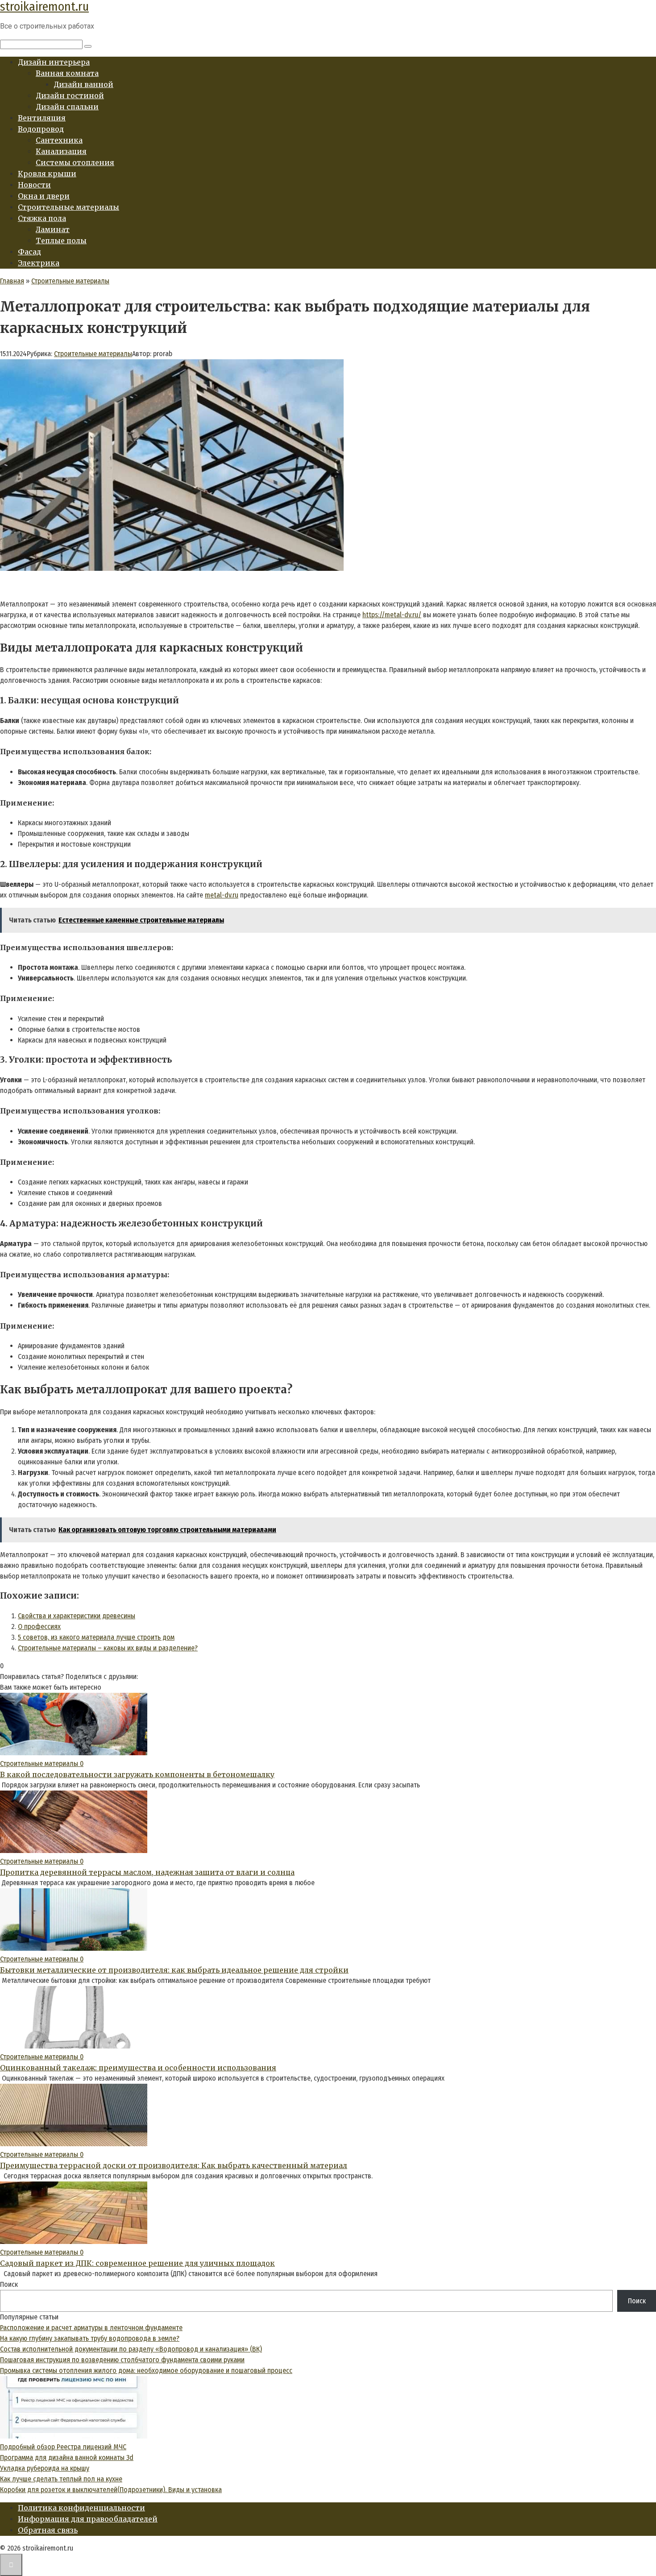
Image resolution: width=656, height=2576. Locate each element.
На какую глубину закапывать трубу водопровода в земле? (90, 2338)
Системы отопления (75, 162)
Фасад (29, 252)
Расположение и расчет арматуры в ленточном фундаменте (91, 2328)
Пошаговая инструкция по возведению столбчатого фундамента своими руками (122, 2360)
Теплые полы (61, 241)
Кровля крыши (47, 174)
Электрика (39, 263)
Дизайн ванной (83, 84)
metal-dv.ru (222, 895)
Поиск (9, 2284)
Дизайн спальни (67, 107)
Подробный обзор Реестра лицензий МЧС (63, 2447)
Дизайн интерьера (54, 62)
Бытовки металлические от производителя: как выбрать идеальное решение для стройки (174, 1970)
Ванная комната (67, 73)
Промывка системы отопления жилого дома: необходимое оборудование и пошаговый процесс (146, 2370)
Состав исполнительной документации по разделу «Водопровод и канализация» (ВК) (131, 2349)
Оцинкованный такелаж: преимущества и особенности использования (138, 2068)
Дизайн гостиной (70, 96)
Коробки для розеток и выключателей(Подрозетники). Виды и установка (111, 2490)
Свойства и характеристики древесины (77, 1616)
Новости (34, 185)
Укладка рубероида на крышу (45, 2468)
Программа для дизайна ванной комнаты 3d (67, 2458)
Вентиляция (42, 118)
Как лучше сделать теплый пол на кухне (61, 2479)
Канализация (61, 151)
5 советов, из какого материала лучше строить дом (96, 1637)
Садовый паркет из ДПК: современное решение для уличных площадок (137, 2263)
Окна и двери (44, 196)
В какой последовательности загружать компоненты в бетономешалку (137, 1774)
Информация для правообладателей (88, 2519)
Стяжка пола (42, 218)
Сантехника (59, 140)
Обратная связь (48, 2530)
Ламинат (53, 229)
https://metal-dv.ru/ (392, 615)
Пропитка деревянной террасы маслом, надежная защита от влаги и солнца (147, 1872)
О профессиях (39, 1627)
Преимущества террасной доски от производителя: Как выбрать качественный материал (174, 2165)
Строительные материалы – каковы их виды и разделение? (108, 1648)
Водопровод (41, 129)
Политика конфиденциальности (81, 2508)
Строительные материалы (69, 207)
